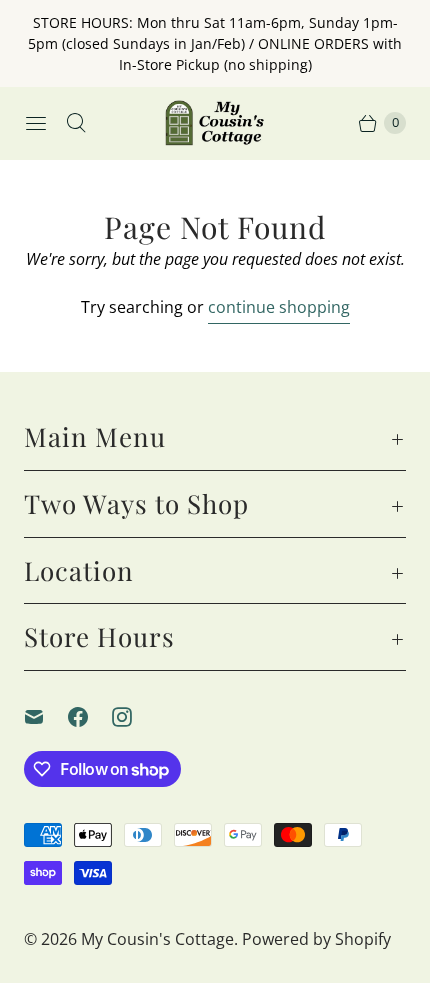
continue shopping (279, 307)
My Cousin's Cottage (157, 939)
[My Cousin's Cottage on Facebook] (90, 717)
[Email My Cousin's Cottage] (46, 717)
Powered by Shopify (316, 939)
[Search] (76, 123)
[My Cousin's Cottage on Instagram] (134, 717)
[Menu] (36, 123)
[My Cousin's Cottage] (215, 123)
